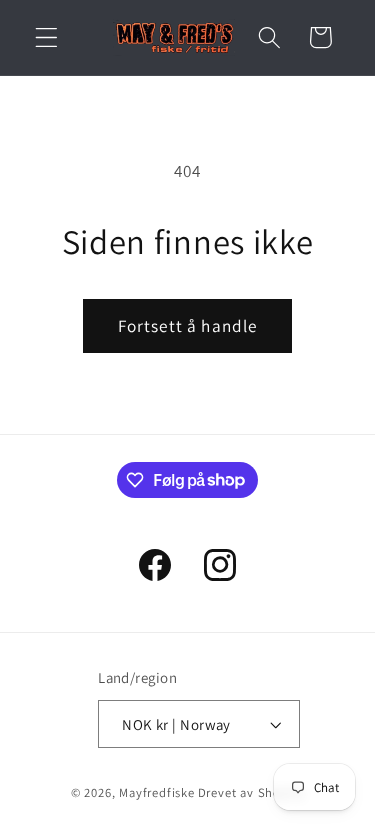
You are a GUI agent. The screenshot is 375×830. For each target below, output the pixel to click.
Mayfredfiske (157, 792)
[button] (46, 37)
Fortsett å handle (188, 325)
